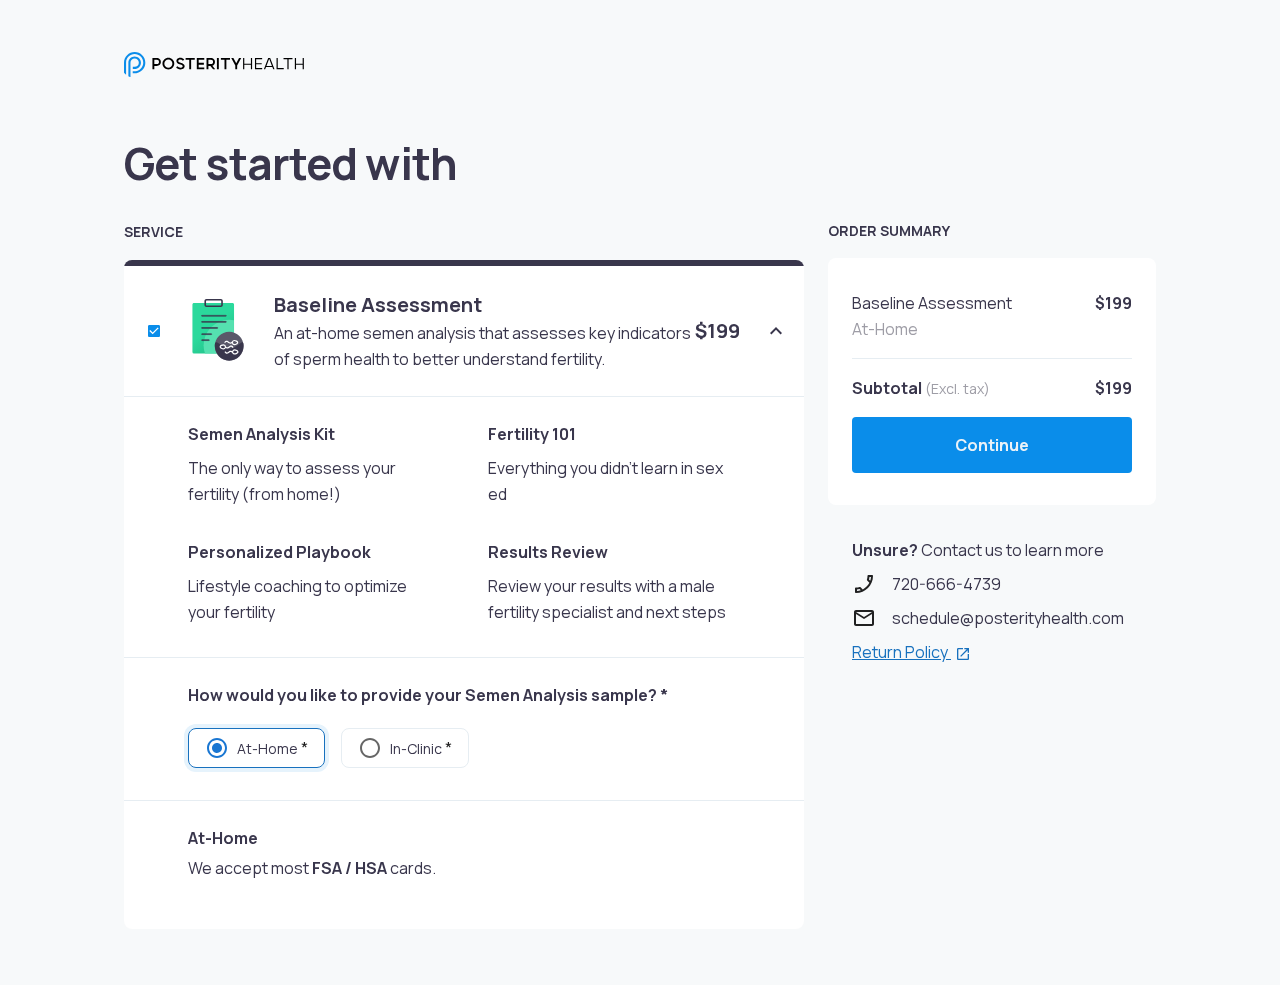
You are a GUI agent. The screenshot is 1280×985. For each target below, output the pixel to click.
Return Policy (901, 652)
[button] (776, 331)
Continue (992, 445)
